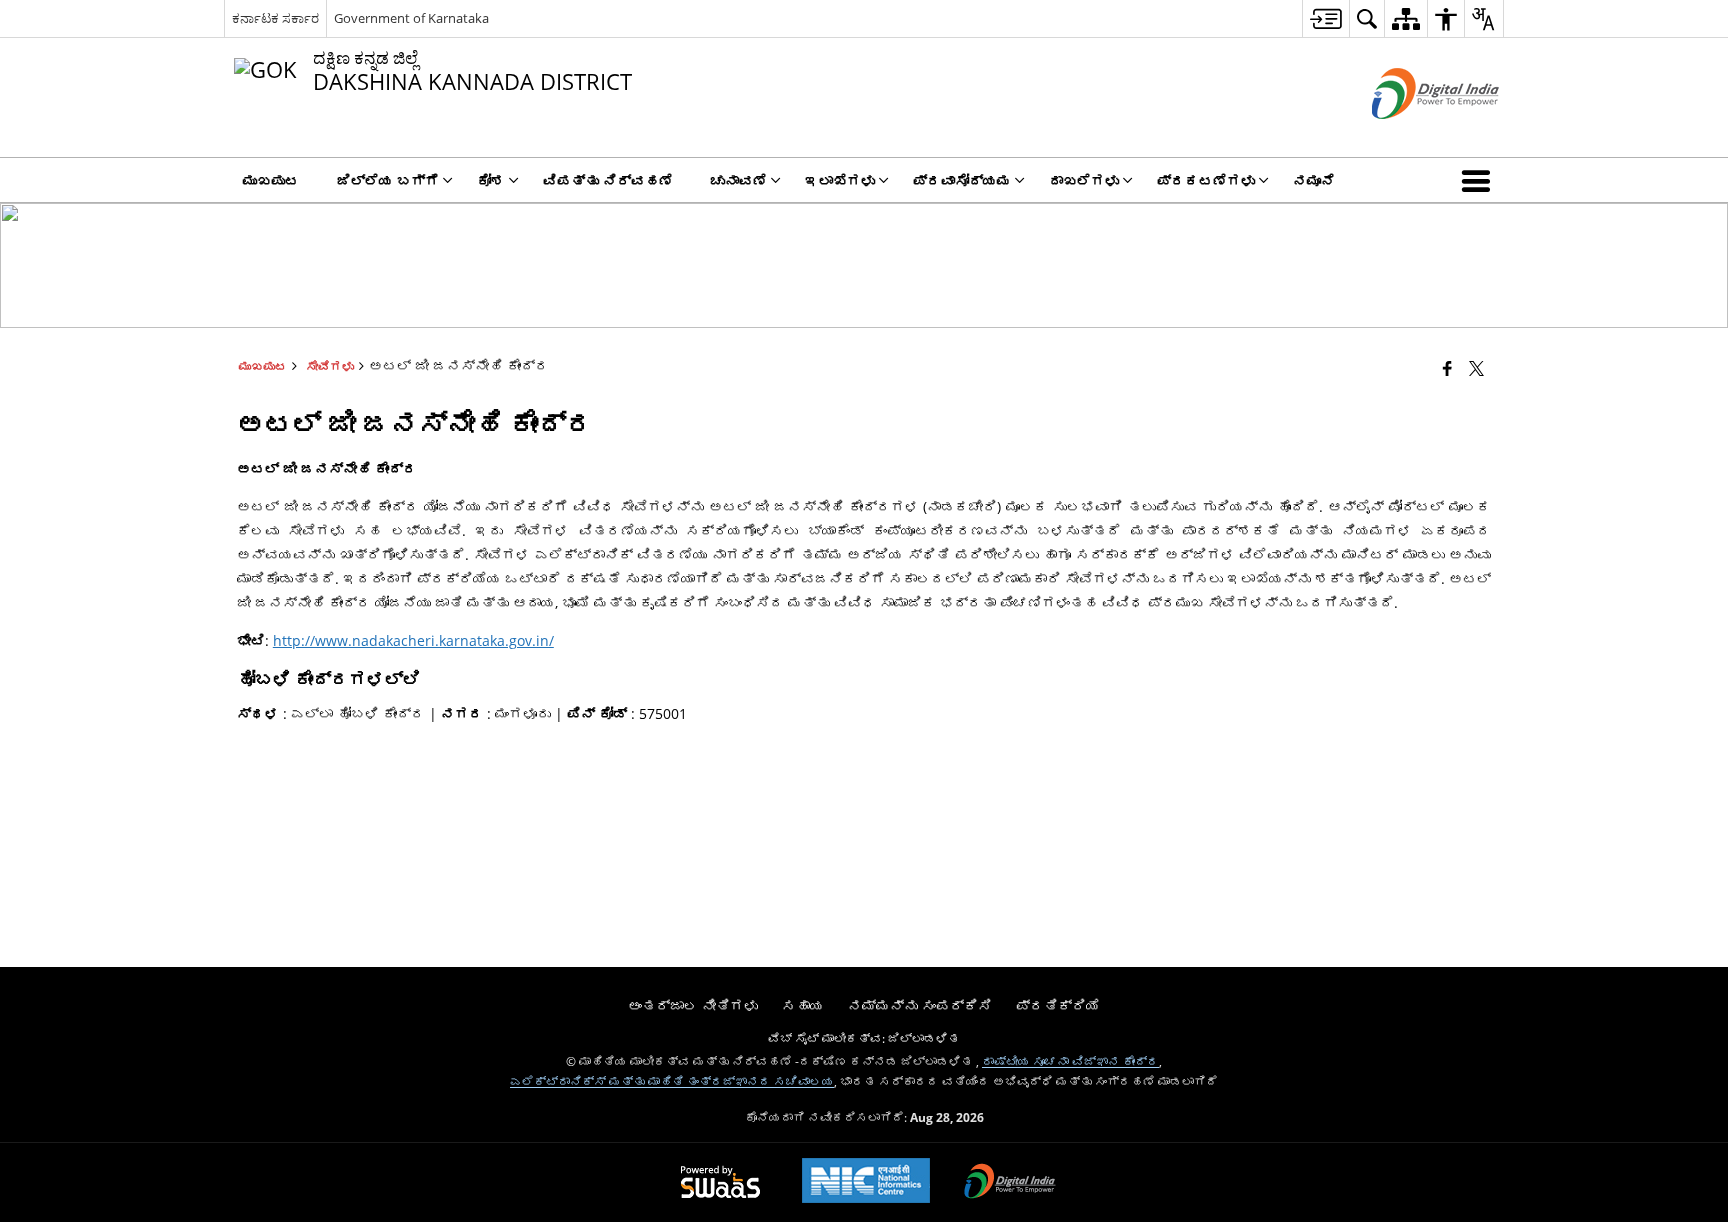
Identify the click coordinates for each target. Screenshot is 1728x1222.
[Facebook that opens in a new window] (1447, 368)
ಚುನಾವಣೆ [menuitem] (739, 180)
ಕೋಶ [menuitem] (491, 180)
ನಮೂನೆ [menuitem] (1314, 180)
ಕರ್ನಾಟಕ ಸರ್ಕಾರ (275, 18)
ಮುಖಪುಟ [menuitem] (271, 180)
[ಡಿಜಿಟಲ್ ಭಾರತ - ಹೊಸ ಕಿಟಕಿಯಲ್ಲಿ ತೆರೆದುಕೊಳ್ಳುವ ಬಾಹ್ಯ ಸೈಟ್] (1410, 135)
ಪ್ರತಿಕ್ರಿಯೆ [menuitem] (1058, 1005)
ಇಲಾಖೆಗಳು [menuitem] (840, 180)
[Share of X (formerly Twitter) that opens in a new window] (1476, 368)
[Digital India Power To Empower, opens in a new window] (1010, 1183)
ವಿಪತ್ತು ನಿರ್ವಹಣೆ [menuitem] (608, 180)
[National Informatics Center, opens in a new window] (866, 1182)
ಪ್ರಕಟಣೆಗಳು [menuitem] (1206, 180)
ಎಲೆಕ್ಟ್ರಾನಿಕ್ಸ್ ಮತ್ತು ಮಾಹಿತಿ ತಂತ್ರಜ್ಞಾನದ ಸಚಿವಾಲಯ (672, 1081)
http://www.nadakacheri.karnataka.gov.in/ (413, 640)
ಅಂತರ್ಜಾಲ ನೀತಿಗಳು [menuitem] (693, 1005)
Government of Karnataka (411, 18)
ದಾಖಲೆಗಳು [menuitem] (1084, 180)
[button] (1480, 180)
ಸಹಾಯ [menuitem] (803, 1005)
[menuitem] (1325, 18)
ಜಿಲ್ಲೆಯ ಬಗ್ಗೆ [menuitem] (388, 180)
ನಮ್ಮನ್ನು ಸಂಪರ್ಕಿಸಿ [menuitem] (920, 1005)
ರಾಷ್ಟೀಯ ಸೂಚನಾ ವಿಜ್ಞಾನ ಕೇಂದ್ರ (1070, 1061)
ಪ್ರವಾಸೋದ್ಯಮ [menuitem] (962, 180)
